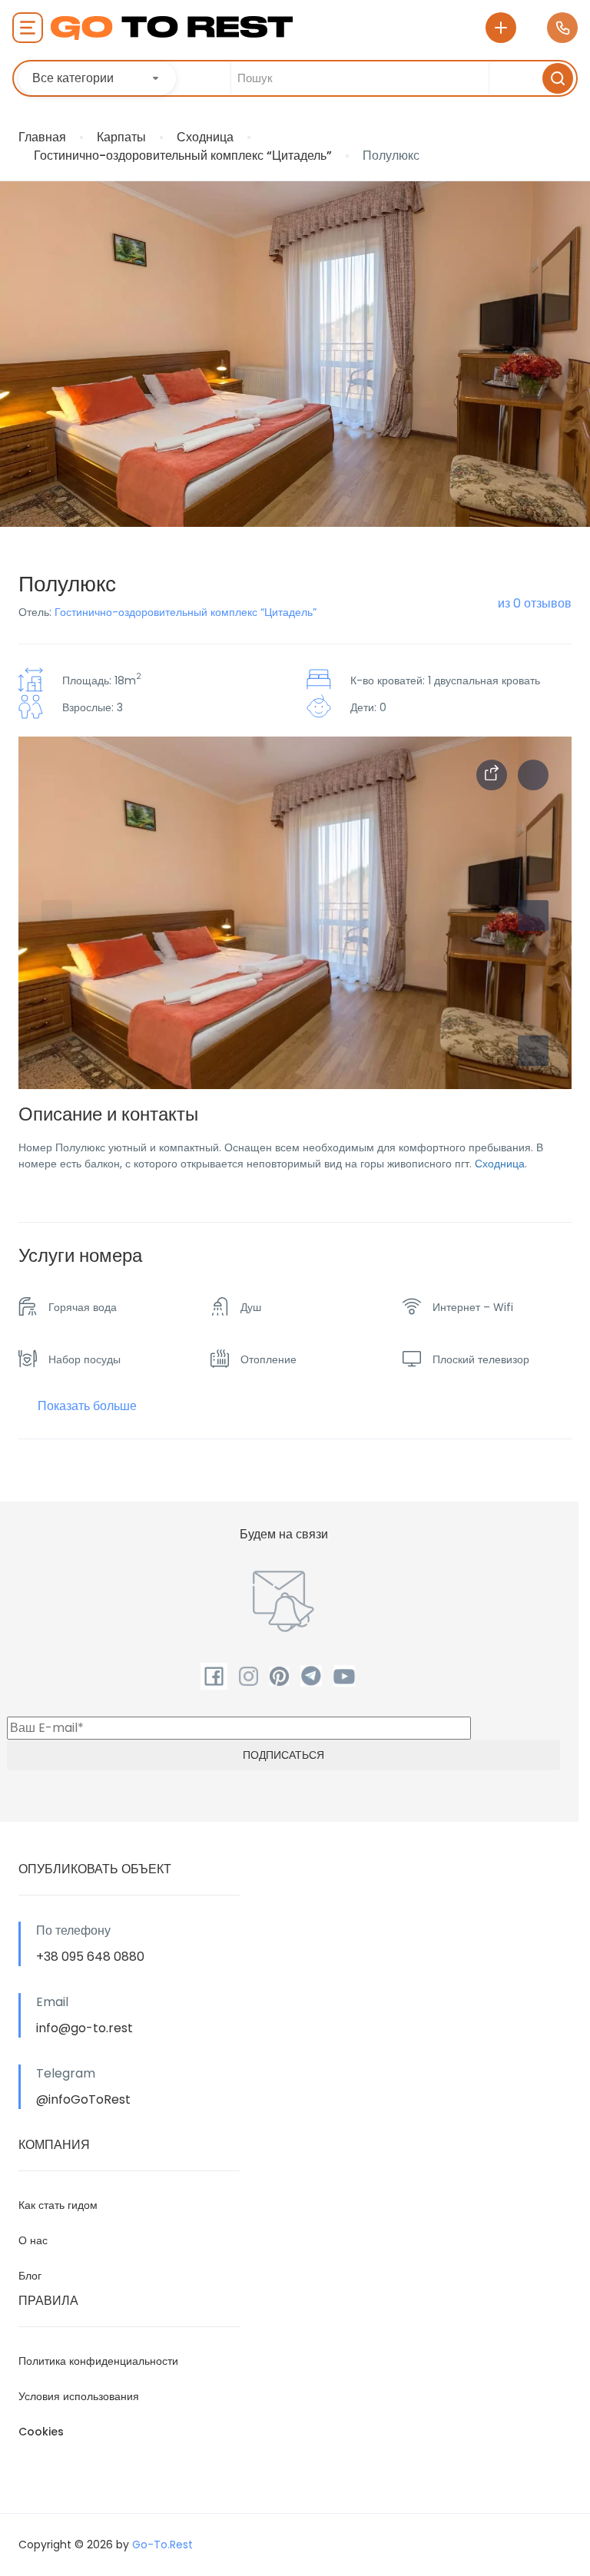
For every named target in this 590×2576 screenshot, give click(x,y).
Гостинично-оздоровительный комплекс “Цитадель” (183, 156)
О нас (33, 2240)
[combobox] (97, 78)
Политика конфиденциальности (98, 2361)
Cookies (41, 2432)
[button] (533, 1051)
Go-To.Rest (162, 2545)
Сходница (205, 137)
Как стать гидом (58, 2205)
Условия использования (79, 2396)
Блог (30, 2276)
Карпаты (121, 137)
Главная (42, 137)
